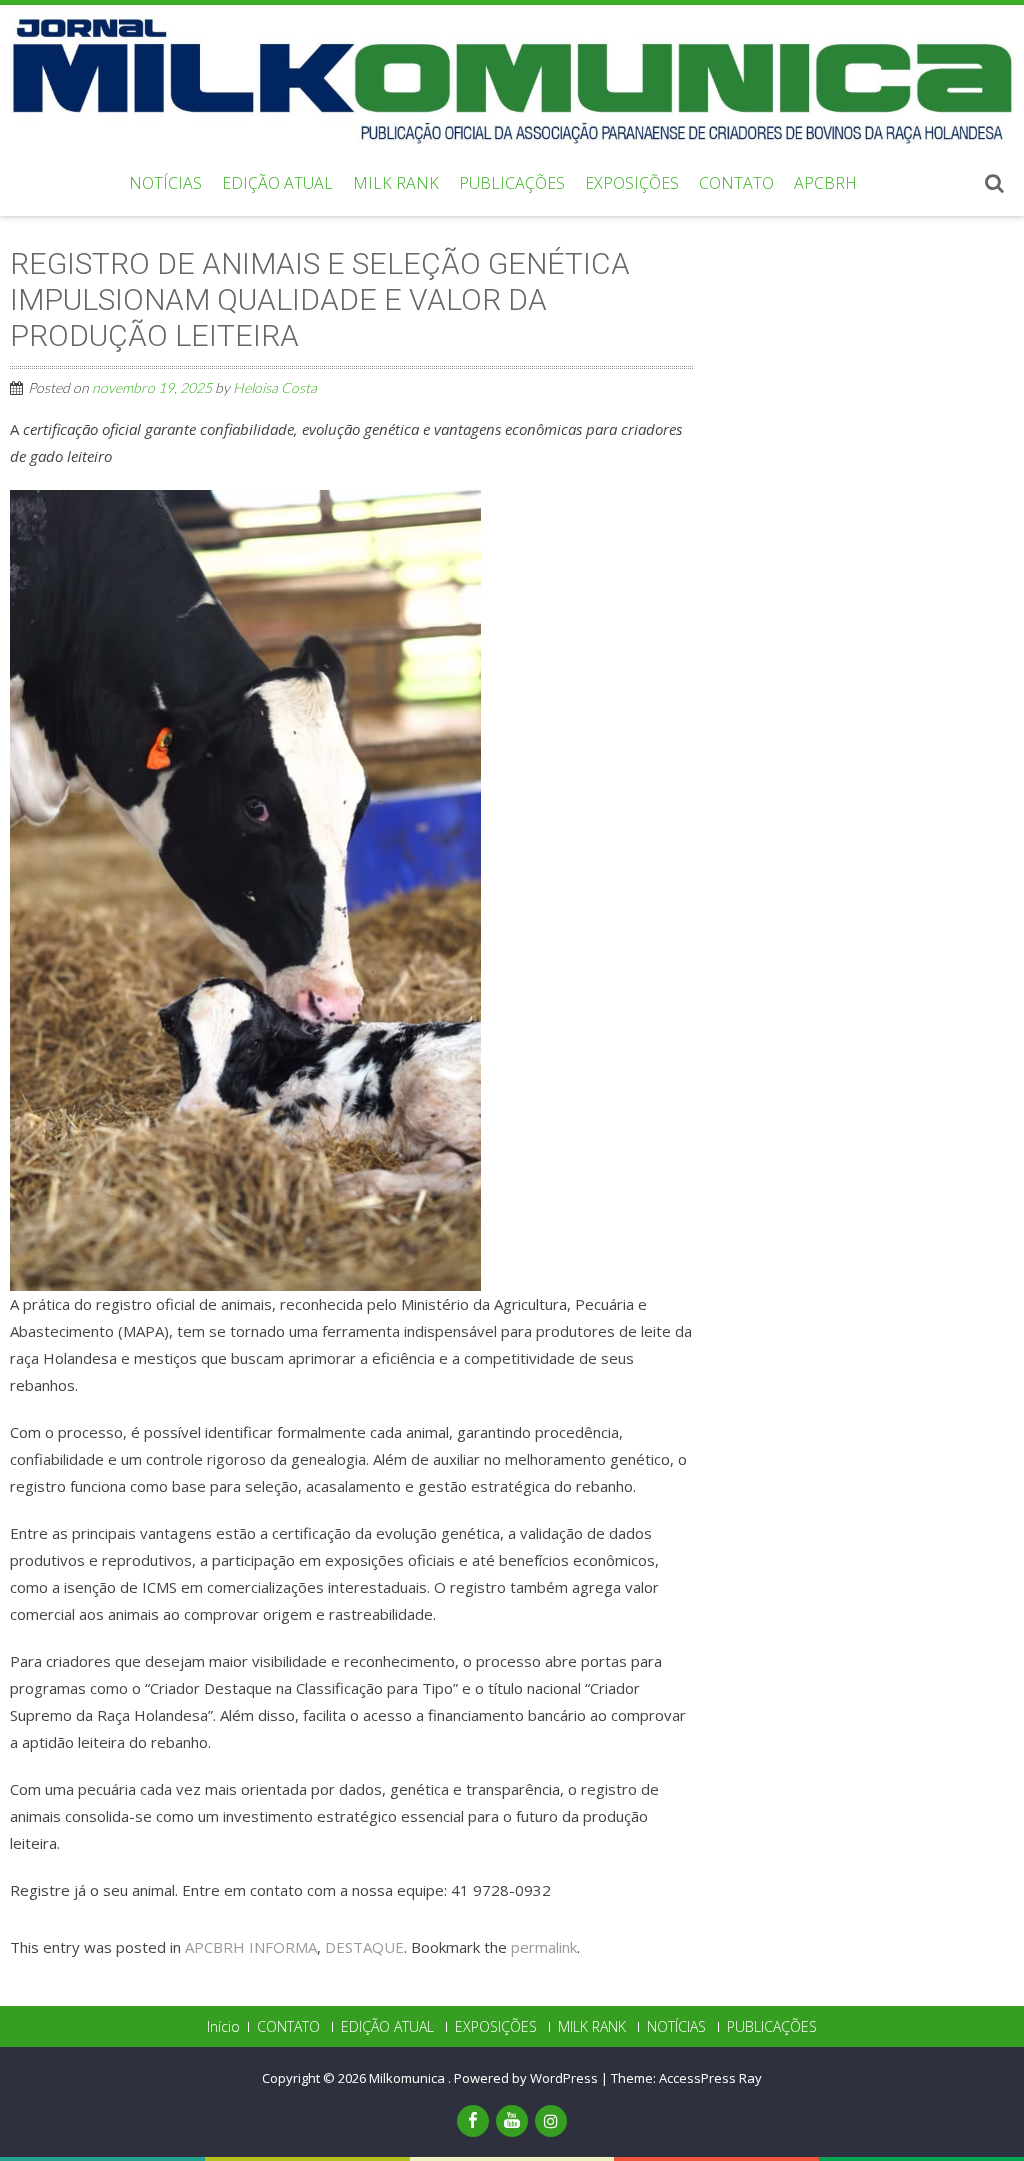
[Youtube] (512, 2121)
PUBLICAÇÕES (512, 183)
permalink (544, 1947)
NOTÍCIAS (165, 183)
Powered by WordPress (526, 2078)
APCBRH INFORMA (251, 1947)
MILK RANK (396, 183)
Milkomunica (408, 2078)
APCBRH (825, 183)
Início (223, 2027)
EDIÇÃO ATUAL (277, 183)
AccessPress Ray (710, 2078)
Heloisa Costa (275, 387)
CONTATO (736, 183)
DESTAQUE (364, 1947)
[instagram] (551, 2121)
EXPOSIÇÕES (632, 183)
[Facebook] (473, 2121)
